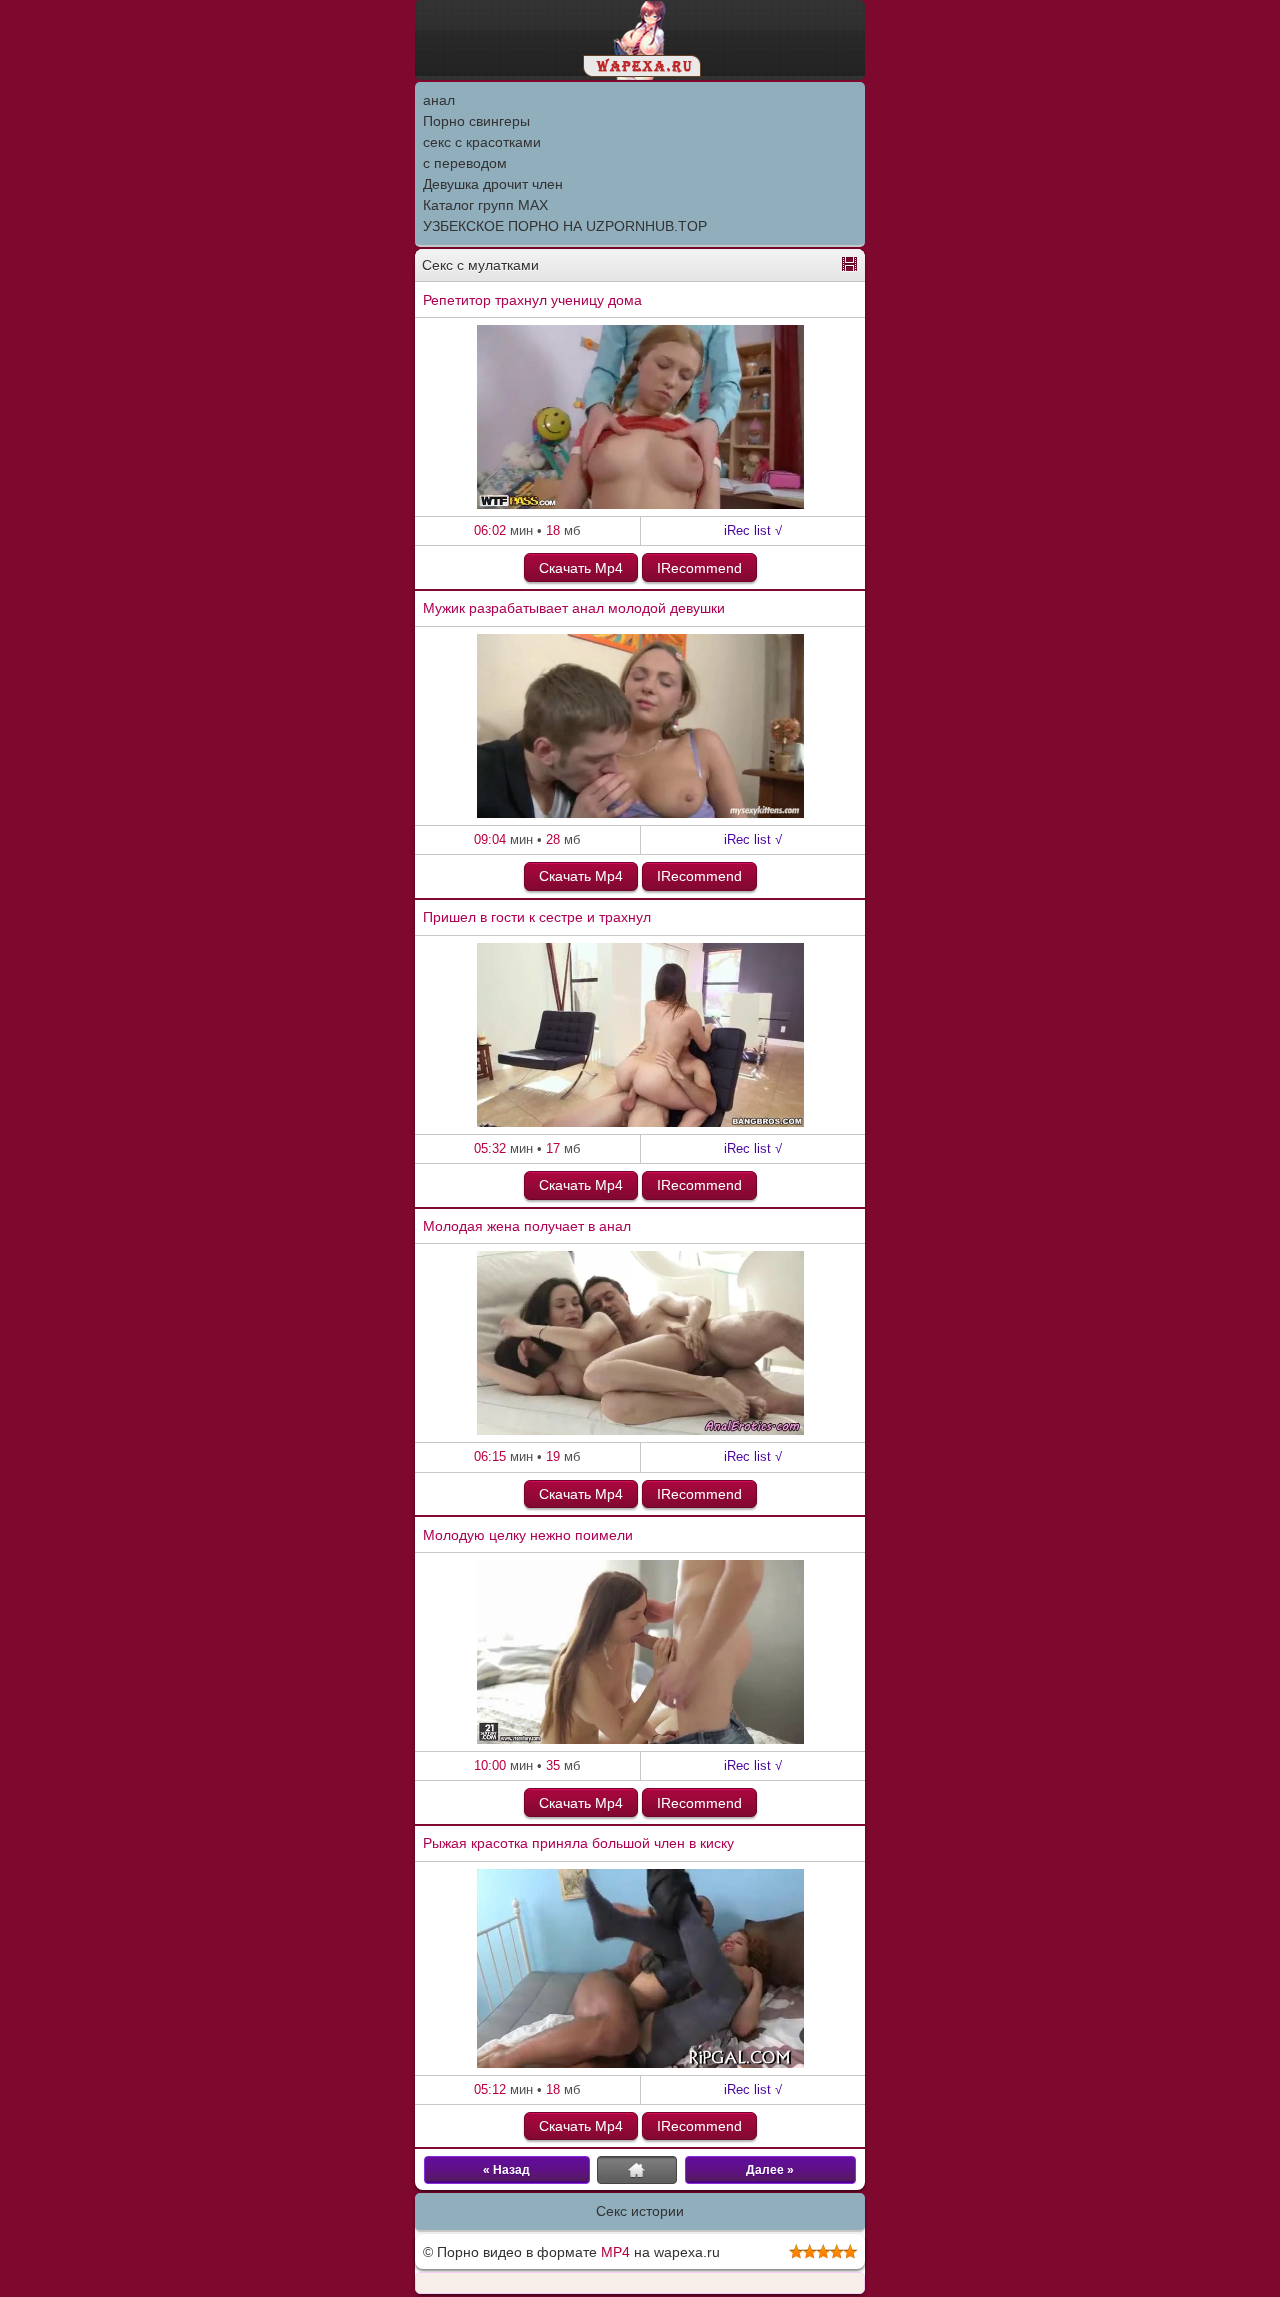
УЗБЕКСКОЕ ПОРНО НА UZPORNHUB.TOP (565, 226)
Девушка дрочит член (493, 184)
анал (439, 100)
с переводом (465, 163)
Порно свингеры (476, 121)
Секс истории (640, 2211)
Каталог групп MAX (485, 205)
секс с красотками (482, 142)
